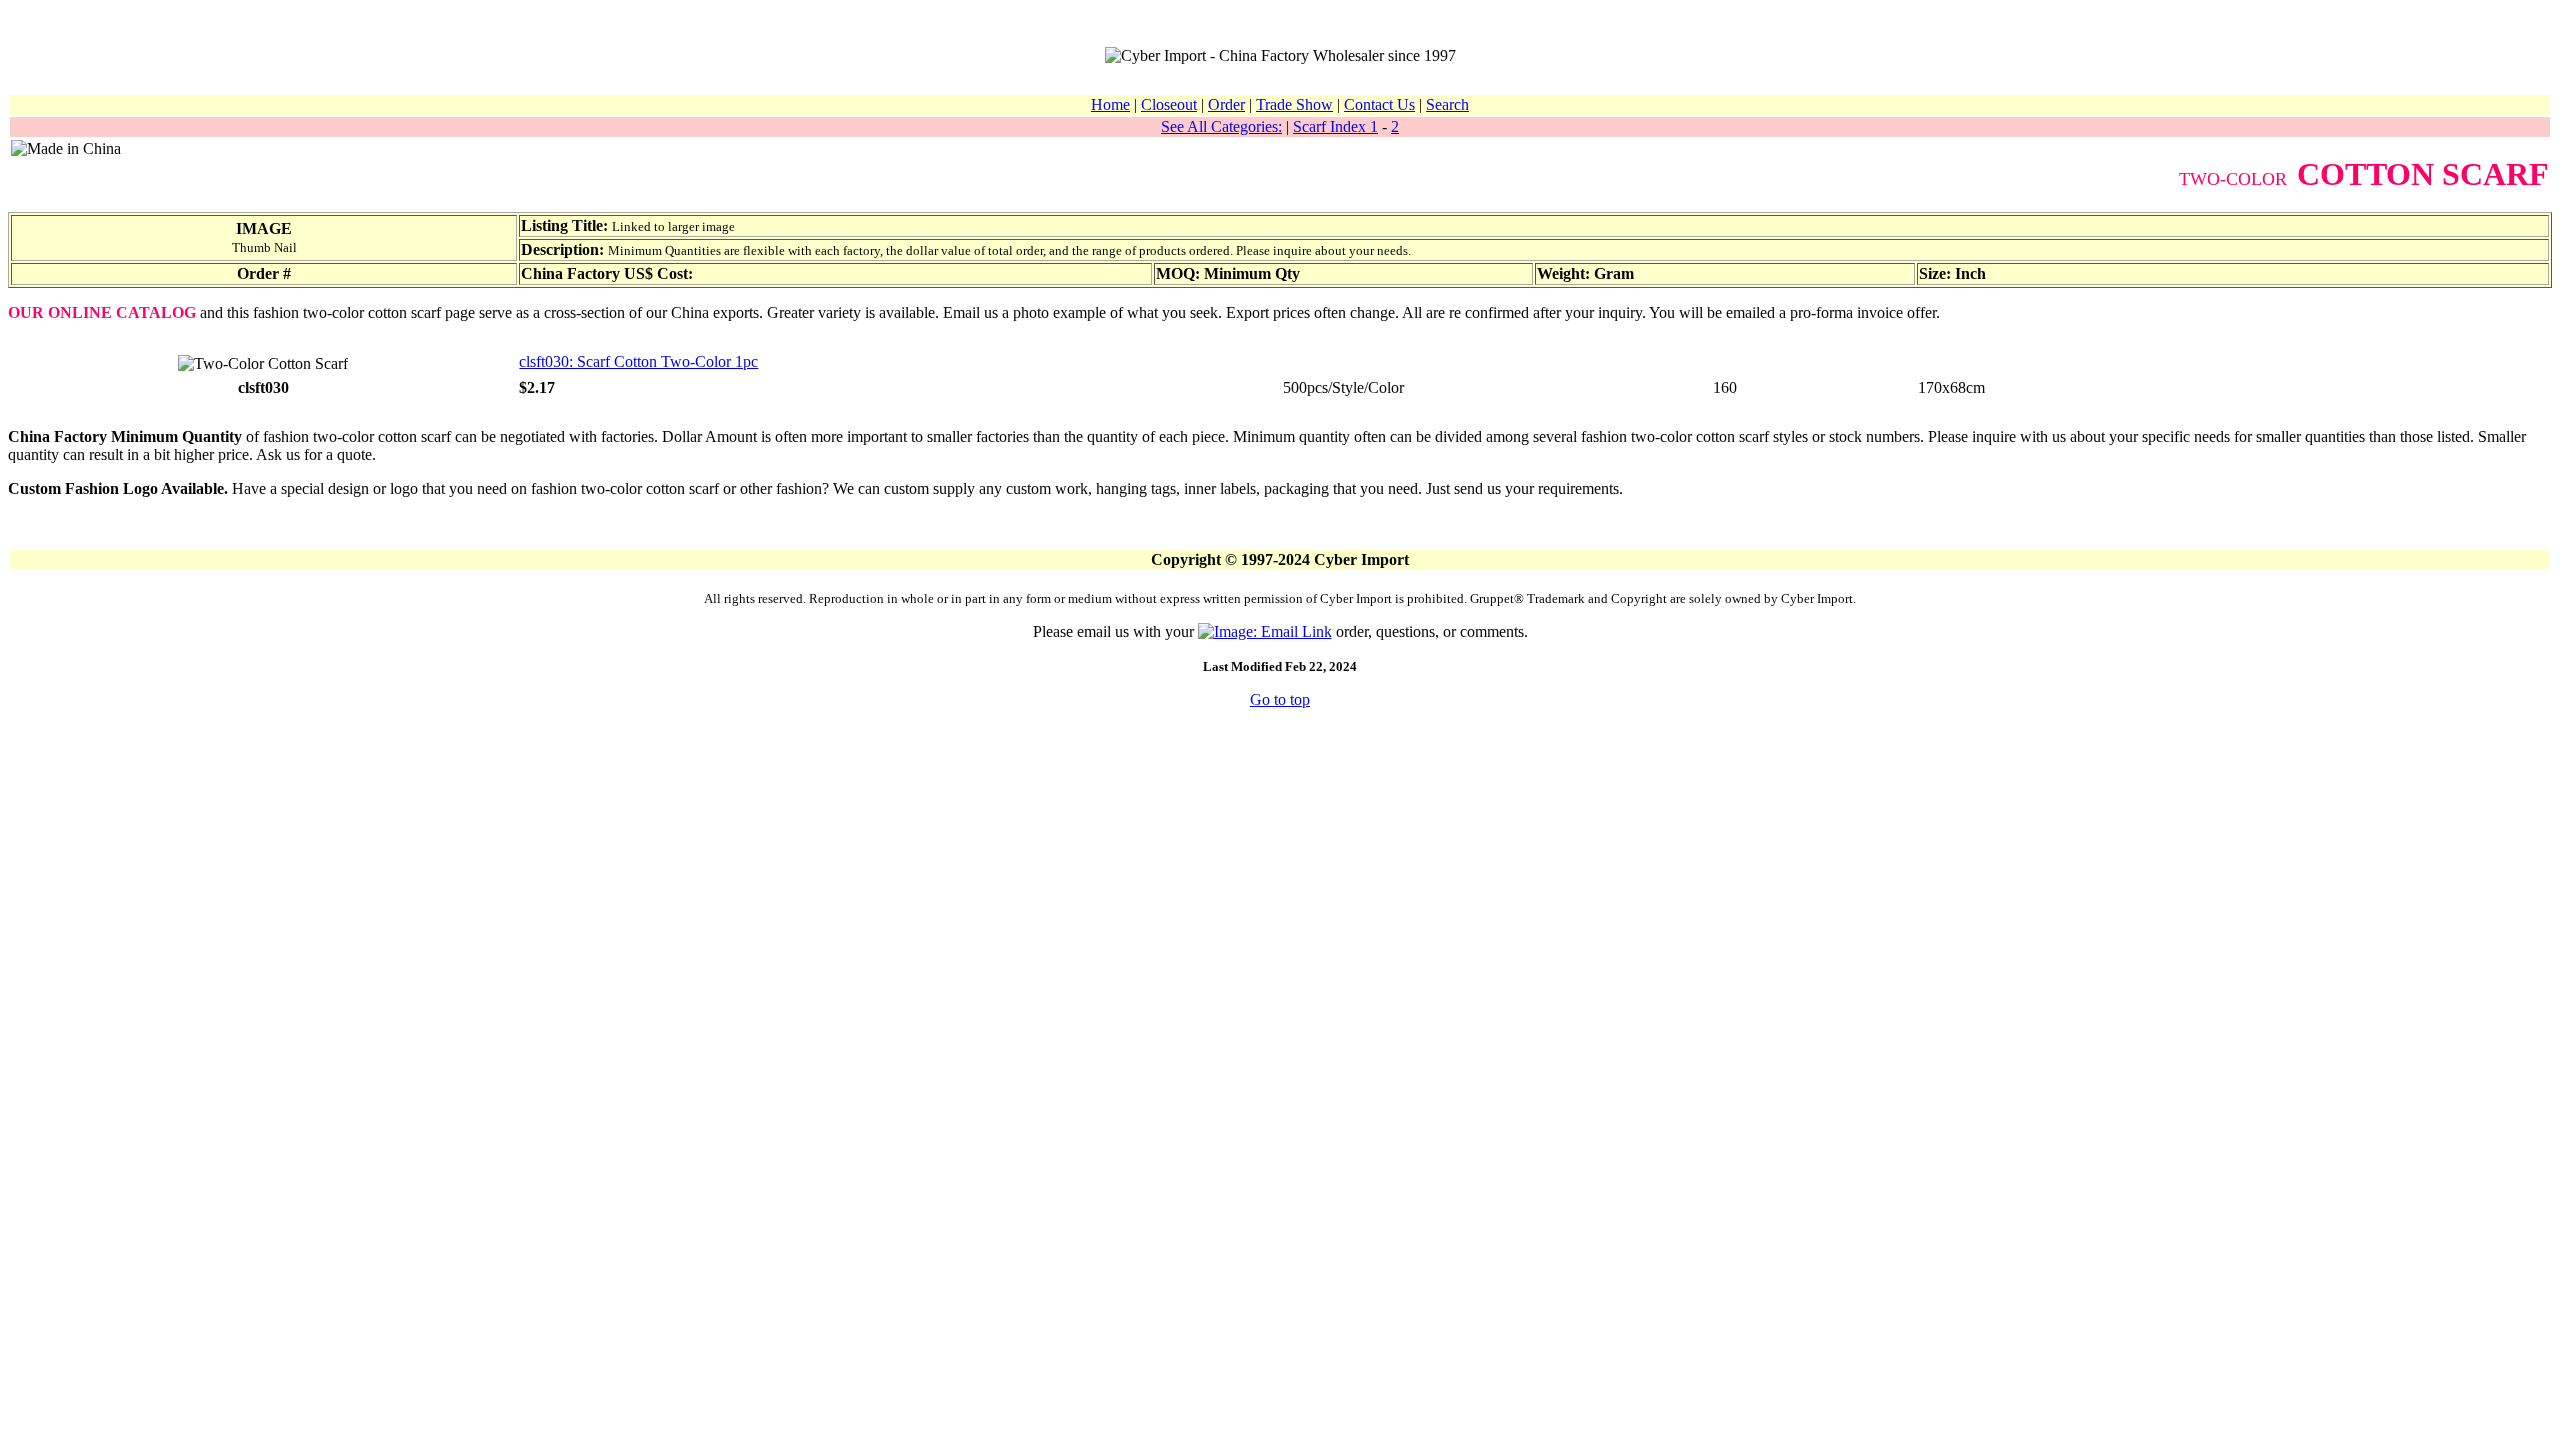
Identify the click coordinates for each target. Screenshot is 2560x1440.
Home (1110, 104)
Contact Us (1379, 104)
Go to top (1280, 699)
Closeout (1169, 104)
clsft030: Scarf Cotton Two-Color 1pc (638, 361)
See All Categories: (1221, 126)
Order (1226, 104)
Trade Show (1294, 104)
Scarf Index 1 (1335, 126)
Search (1447, 104)
